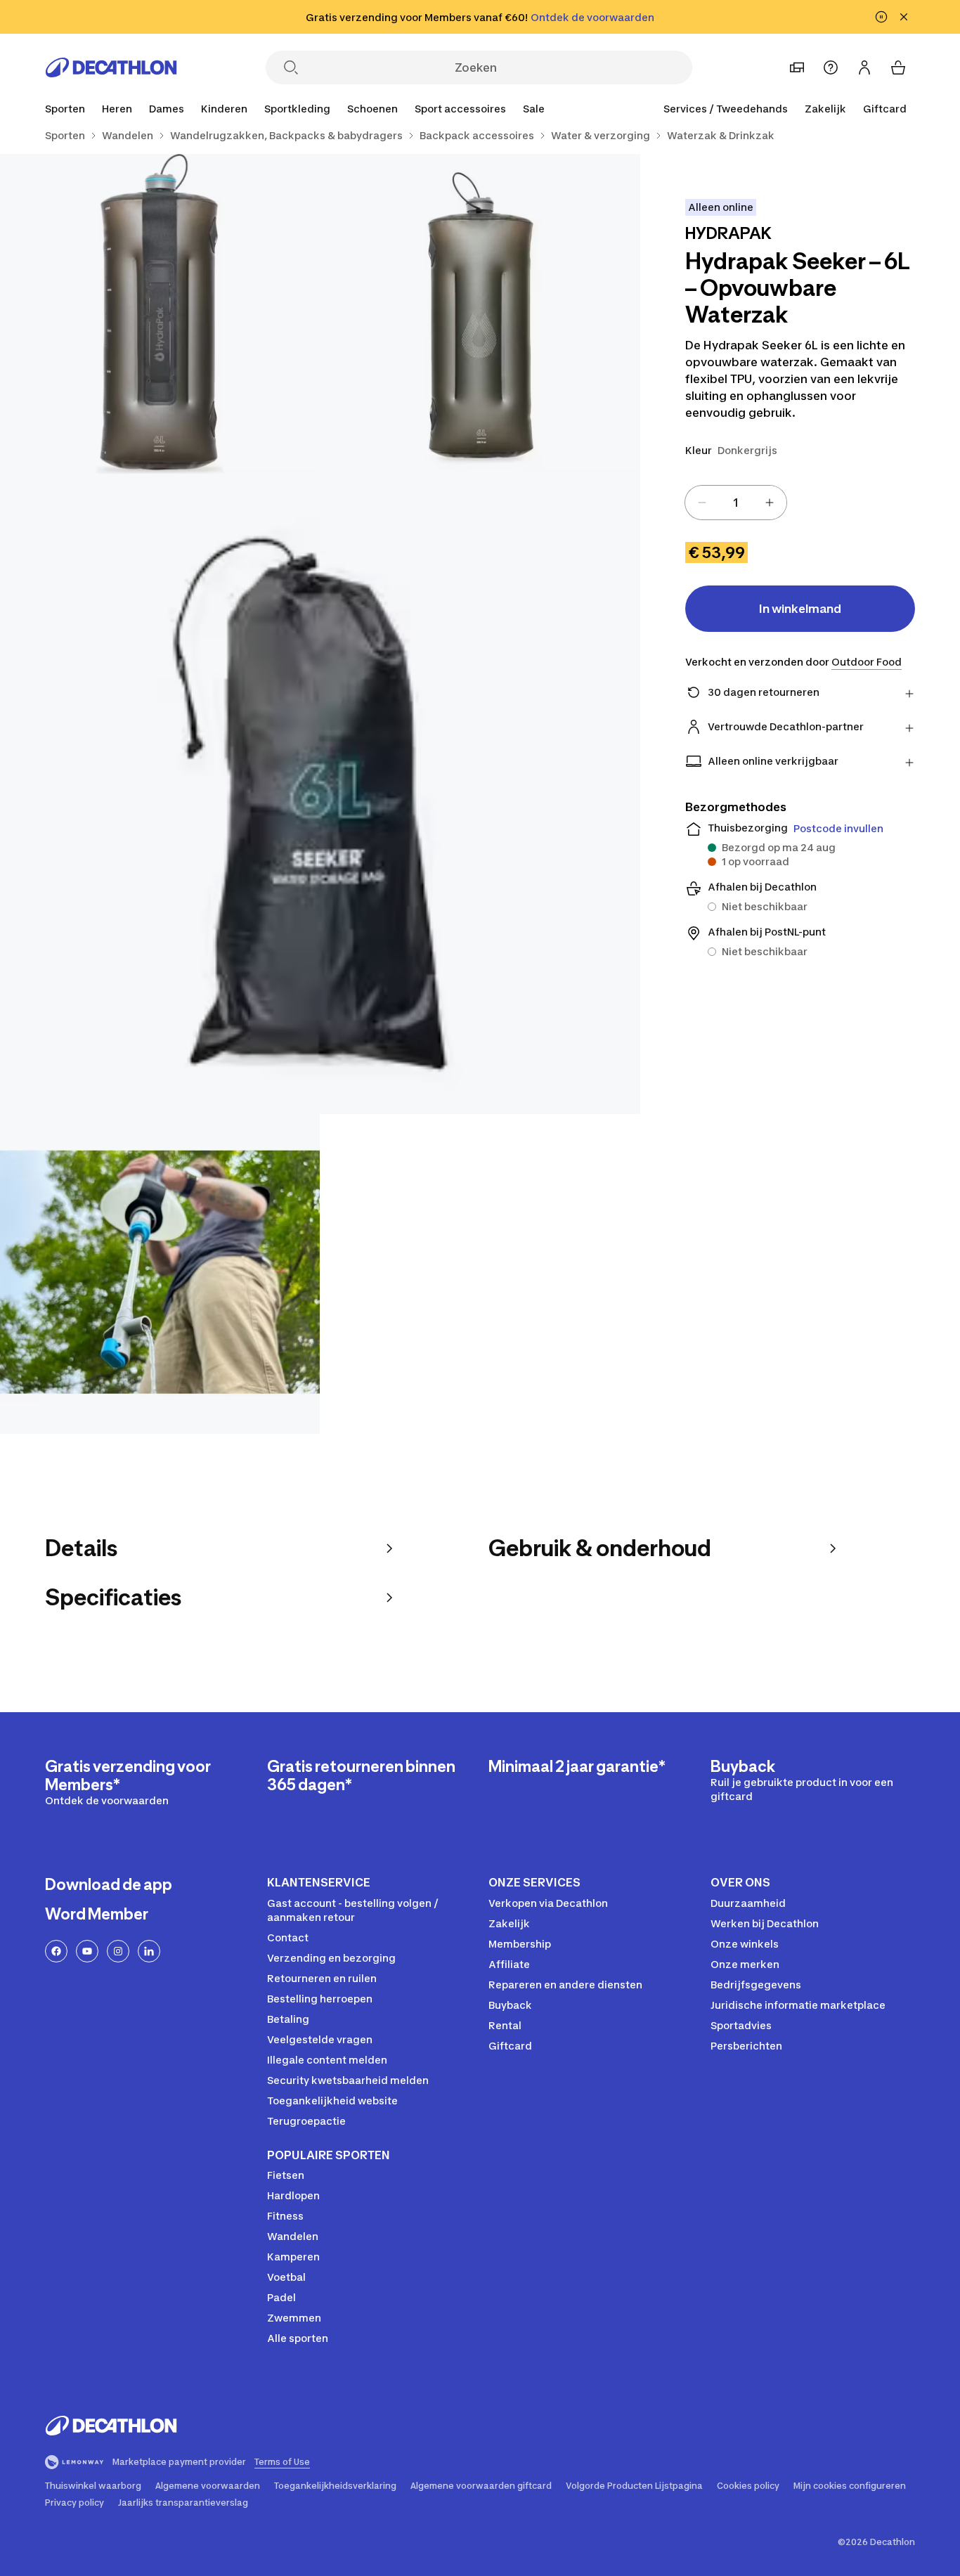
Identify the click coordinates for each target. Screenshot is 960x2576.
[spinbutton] (736, 503)
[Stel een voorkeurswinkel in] (797, 67)
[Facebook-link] (56, 1951)
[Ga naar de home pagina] (111, 67)
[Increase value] (770, 503)
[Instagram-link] (118, 1951)
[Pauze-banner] (881, 17)
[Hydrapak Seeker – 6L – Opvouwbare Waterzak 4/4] (160, 1274)
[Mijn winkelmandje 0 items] (898, 67)
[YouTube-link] (87, 1951)
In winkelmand (800, 609)
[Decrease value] (702, 503)
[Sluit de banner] (904, 17)
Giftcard (885, 109)
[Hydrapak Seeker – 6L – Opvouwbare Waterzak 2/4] (160, 314)
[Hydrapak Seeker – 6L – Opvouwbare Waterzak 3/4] (320, 794)
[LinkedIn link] (149, 1951)
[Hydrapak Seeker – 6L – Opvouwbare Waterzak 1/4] (480, 314)
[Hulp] (831, 67)
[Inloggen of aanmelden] (864, 67)
